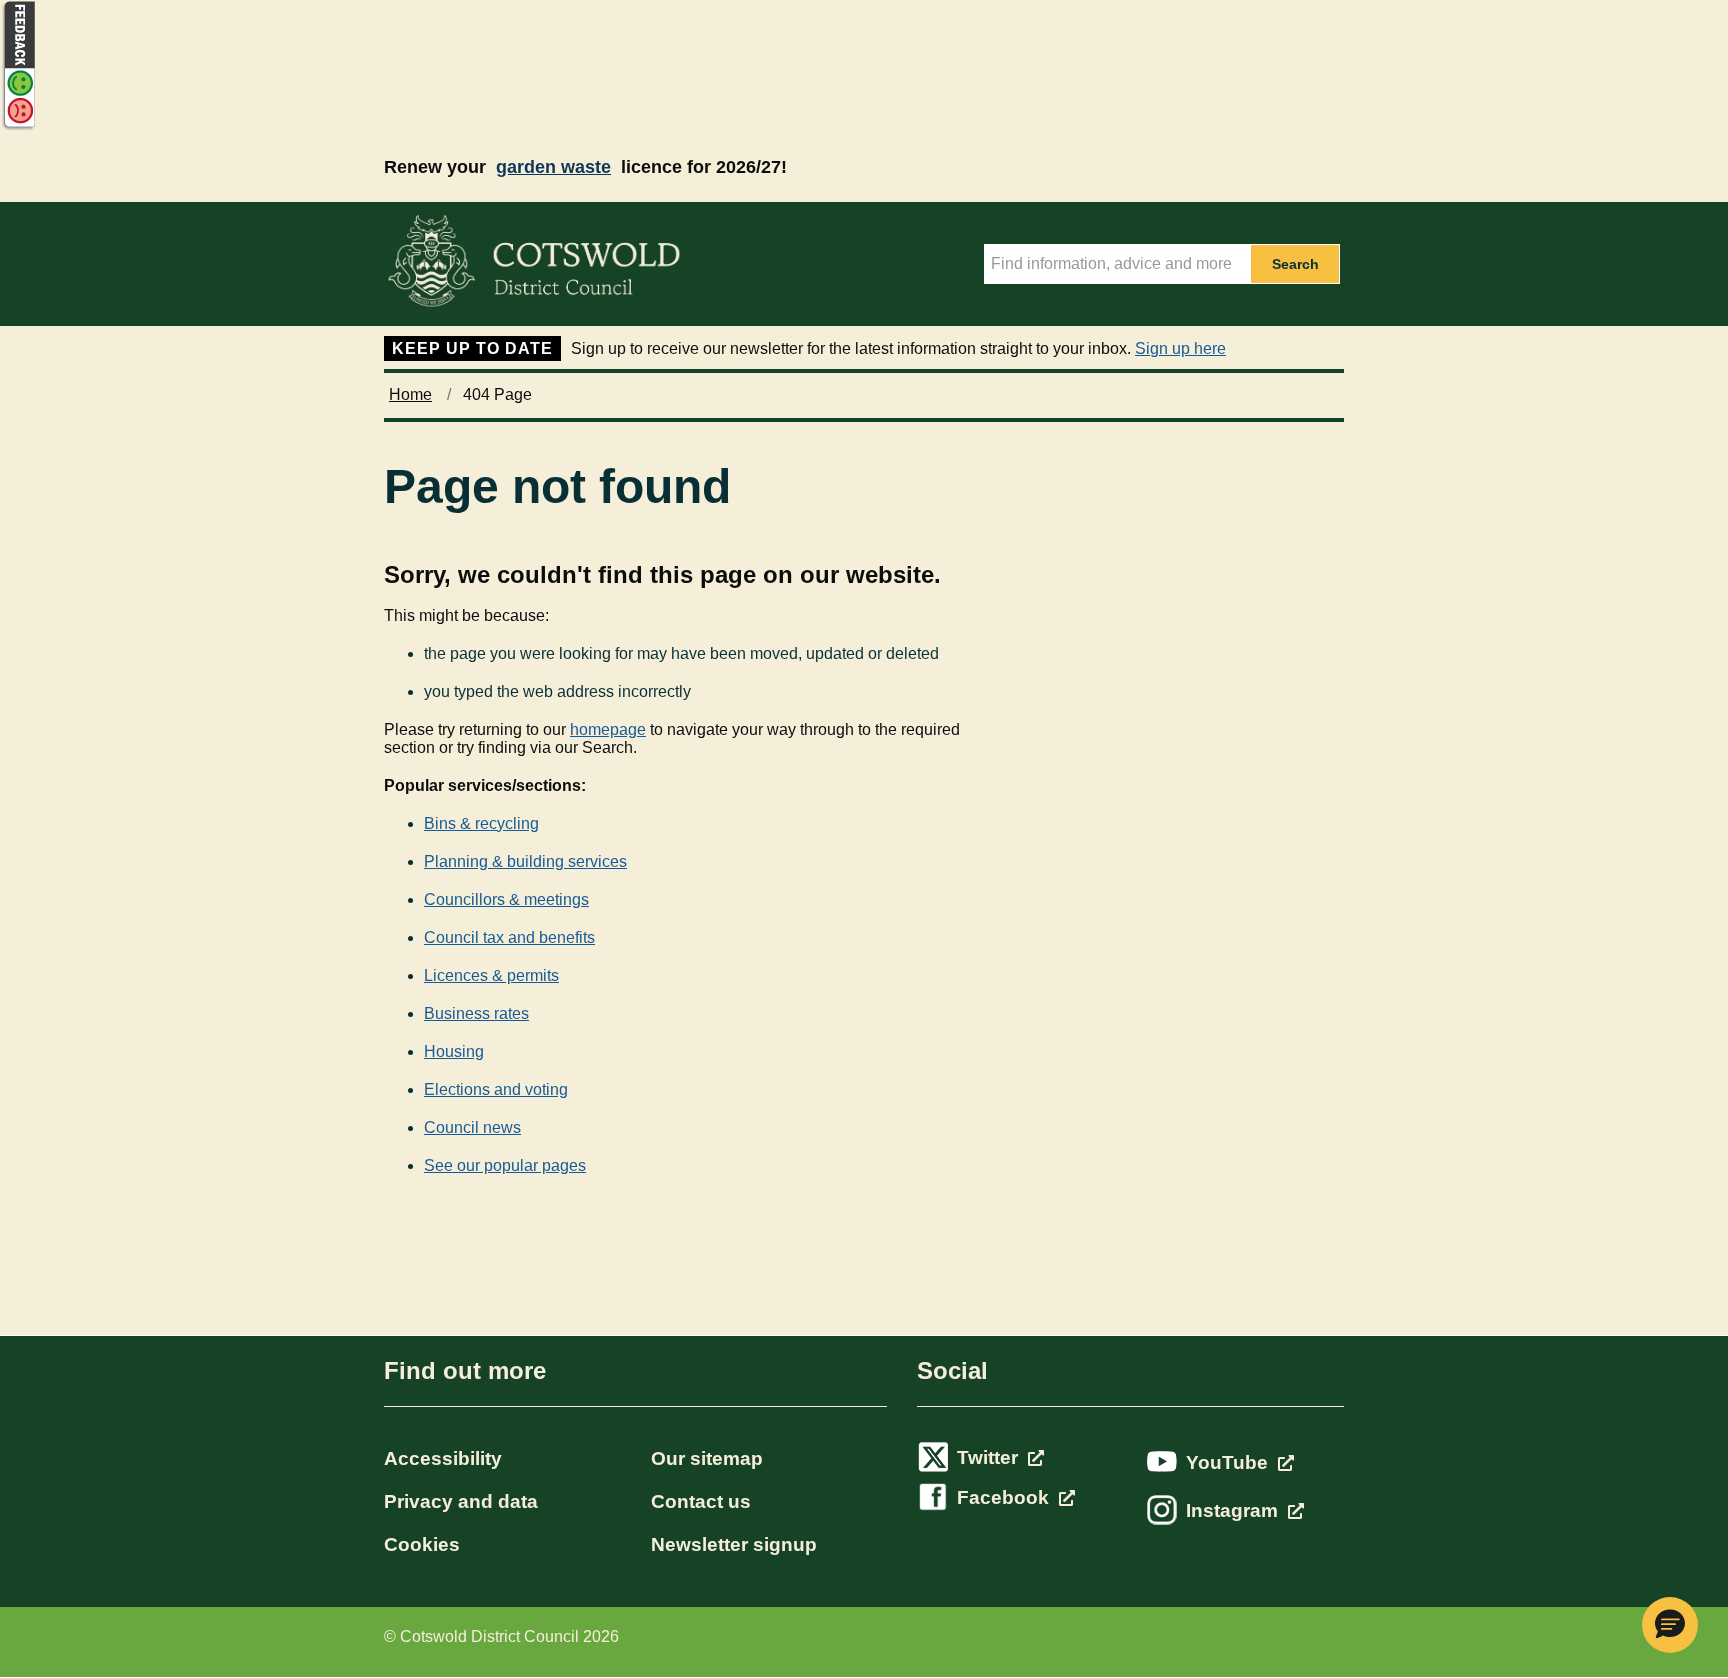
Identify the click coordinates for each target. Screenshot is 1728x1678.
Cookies (422, 1544)
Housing (454, 1051)
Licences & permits (491, 975)
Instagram (1234, 1510)
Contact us (701, 1501)
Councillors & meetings (506, 899)
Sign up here (1180, 348)
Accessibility (443, 1458)
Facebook (1005, 1497)
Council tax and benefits (509, 937)
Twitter (990, 1457)
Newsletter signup (734, 1544)
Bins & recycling (481, 823)
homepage (608, 729)
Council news (472, 1127)
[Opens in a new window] (18, 126)
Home (410, 394)
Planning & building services (525, 861)
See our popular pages (505, 1165)
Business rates (476, 1013)
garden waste (553, 167)
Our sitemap (707, 1458)
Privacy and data (461, 1501)
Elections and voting (496, 1089)
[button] (1670, 1625)
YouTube (1229, 1462)
